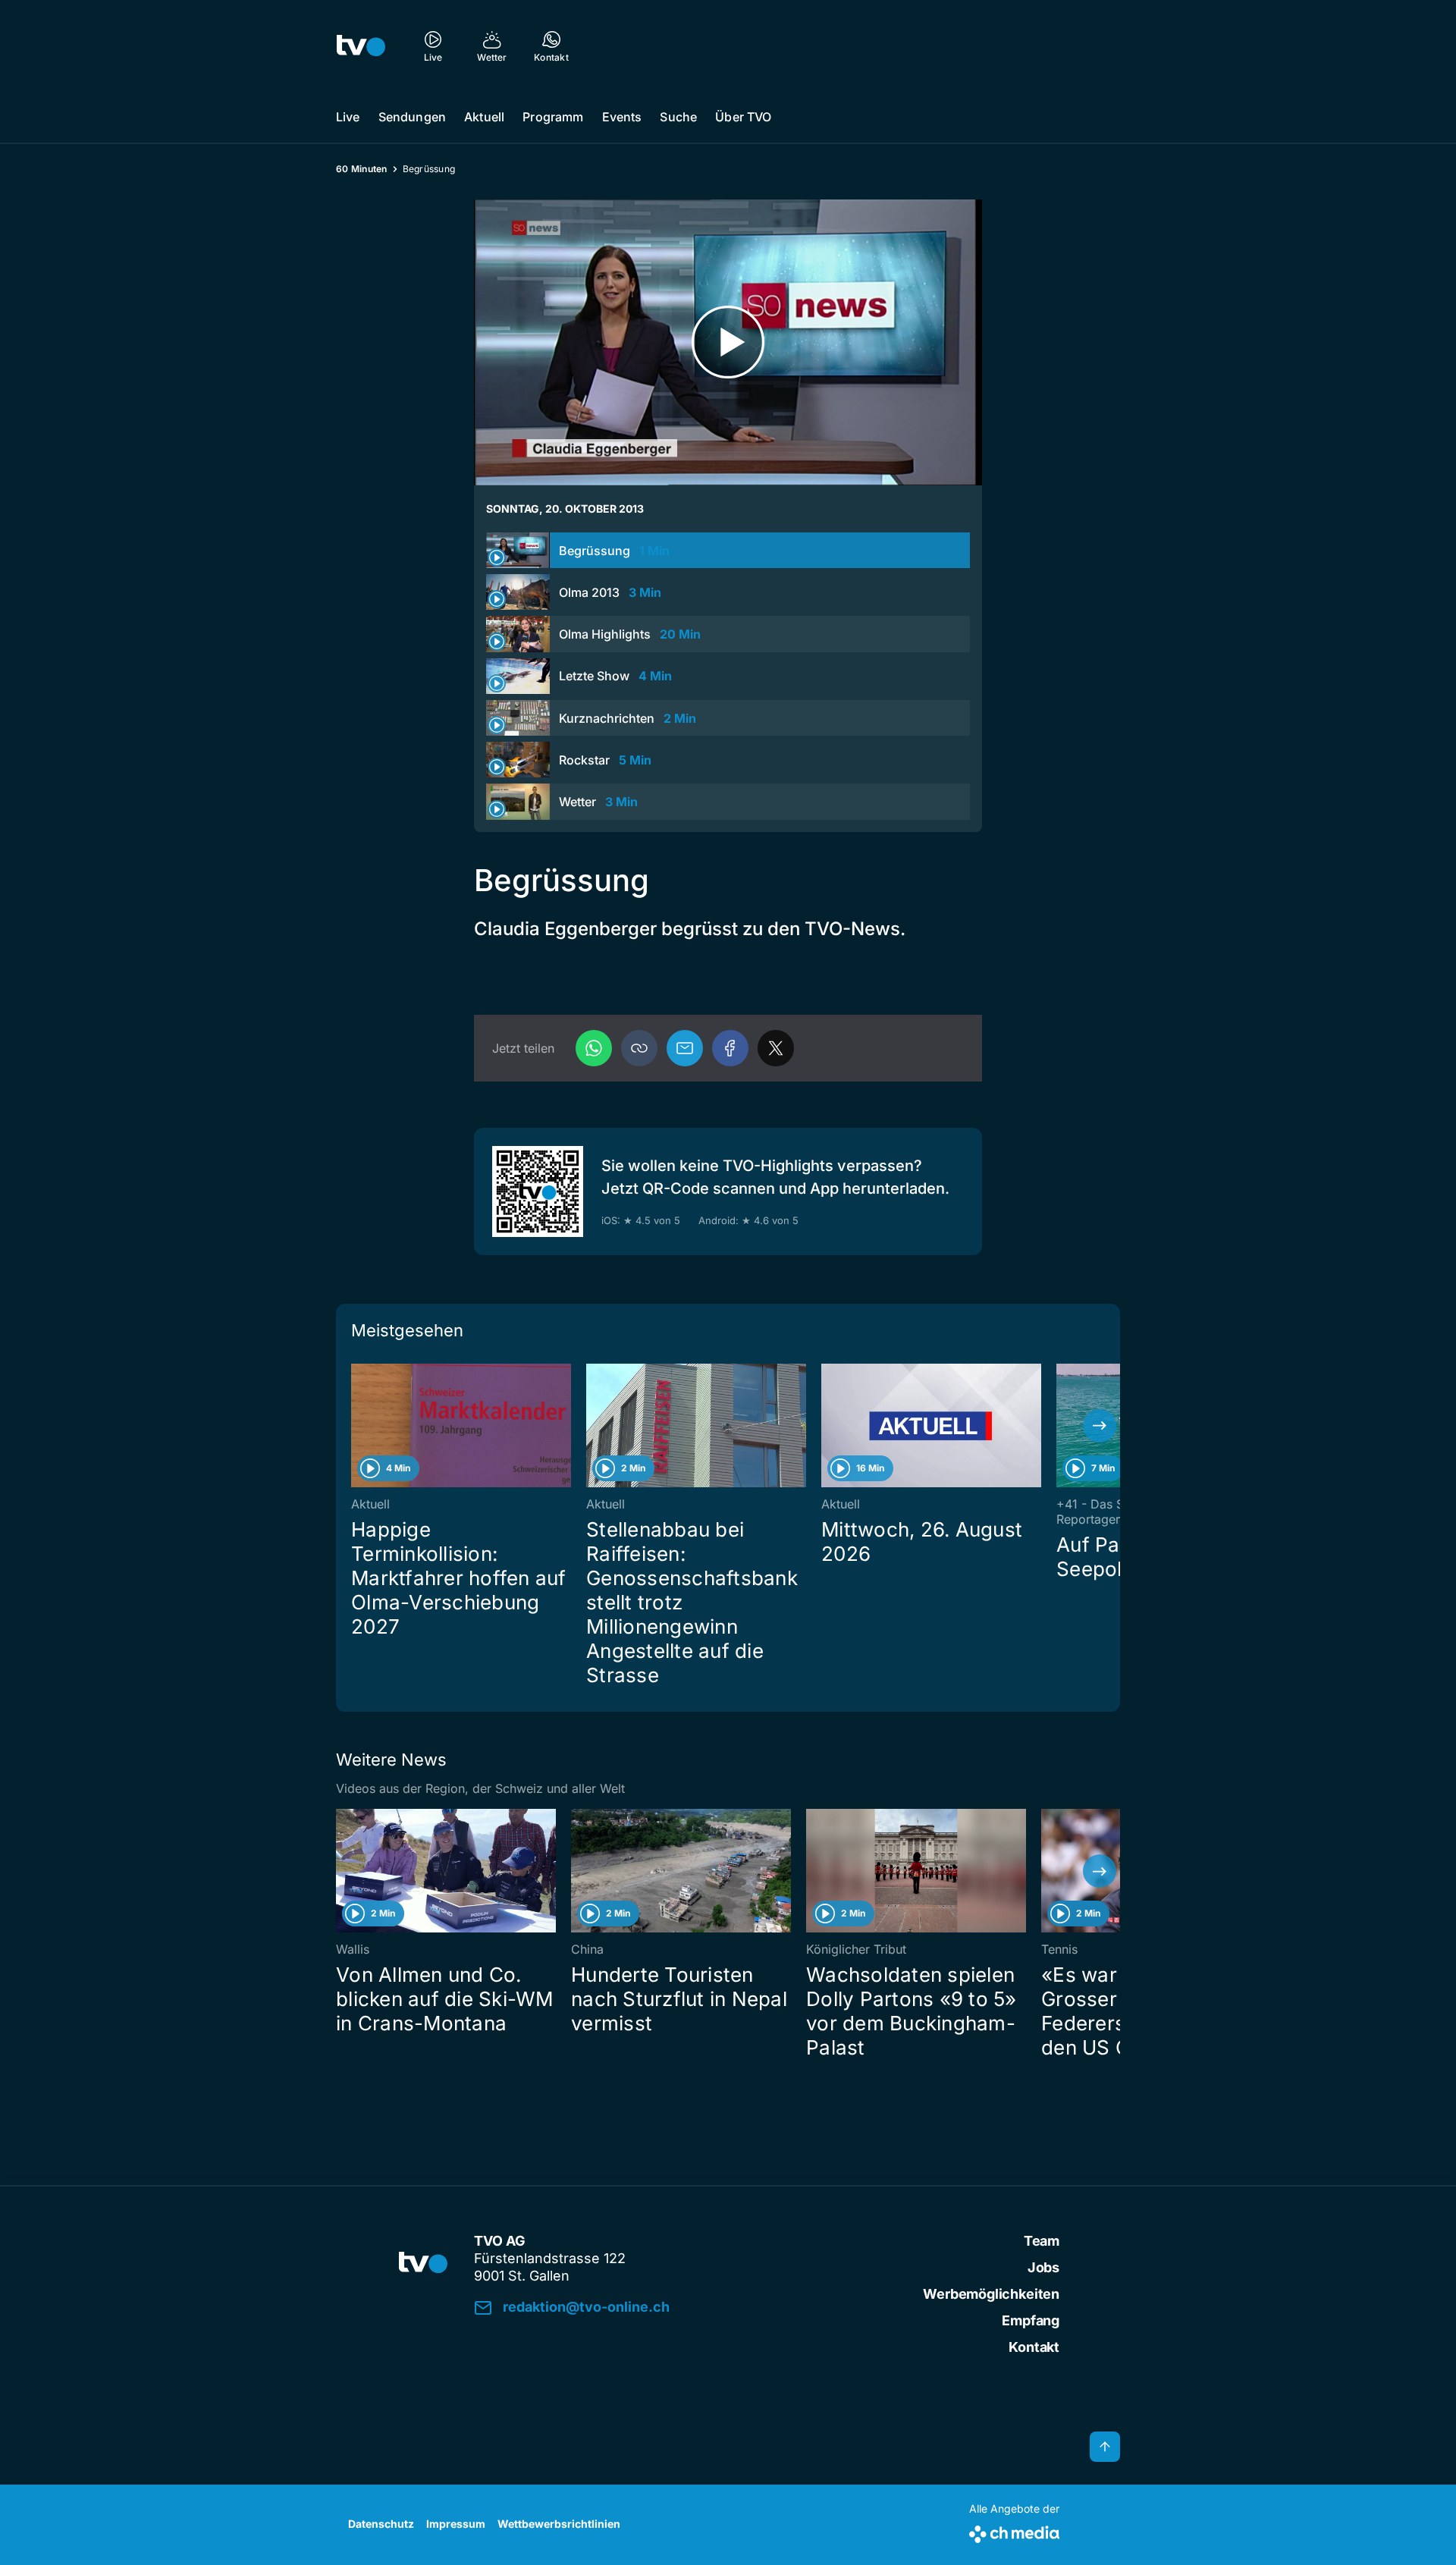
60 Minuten (362, 169)
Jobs (1043, 2267)
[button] (639, 1048)
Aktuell (484, 117)
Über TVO (743, 117)
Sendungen (412, 117)
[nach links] (356, 1426)
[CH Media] (1014, 2531)
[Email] (685, 1048)
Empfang (1031, 2320)
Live (348, 117)
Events (622, 117)
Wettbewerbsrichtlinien (559, 2524)
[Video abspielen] (728, 342)
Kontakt (1034, 2347)
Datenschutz (381, 2524)
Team (1042, 2241)
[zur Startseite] (361, 46)
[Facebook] (730, 1048)
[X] (776, 1048)
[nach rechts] (1100, 1426)
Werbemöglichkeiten (991, 2294)
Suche (678, 117)
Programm (553, 117)
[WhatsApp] (594, 1048)
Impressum (456, 2524)
